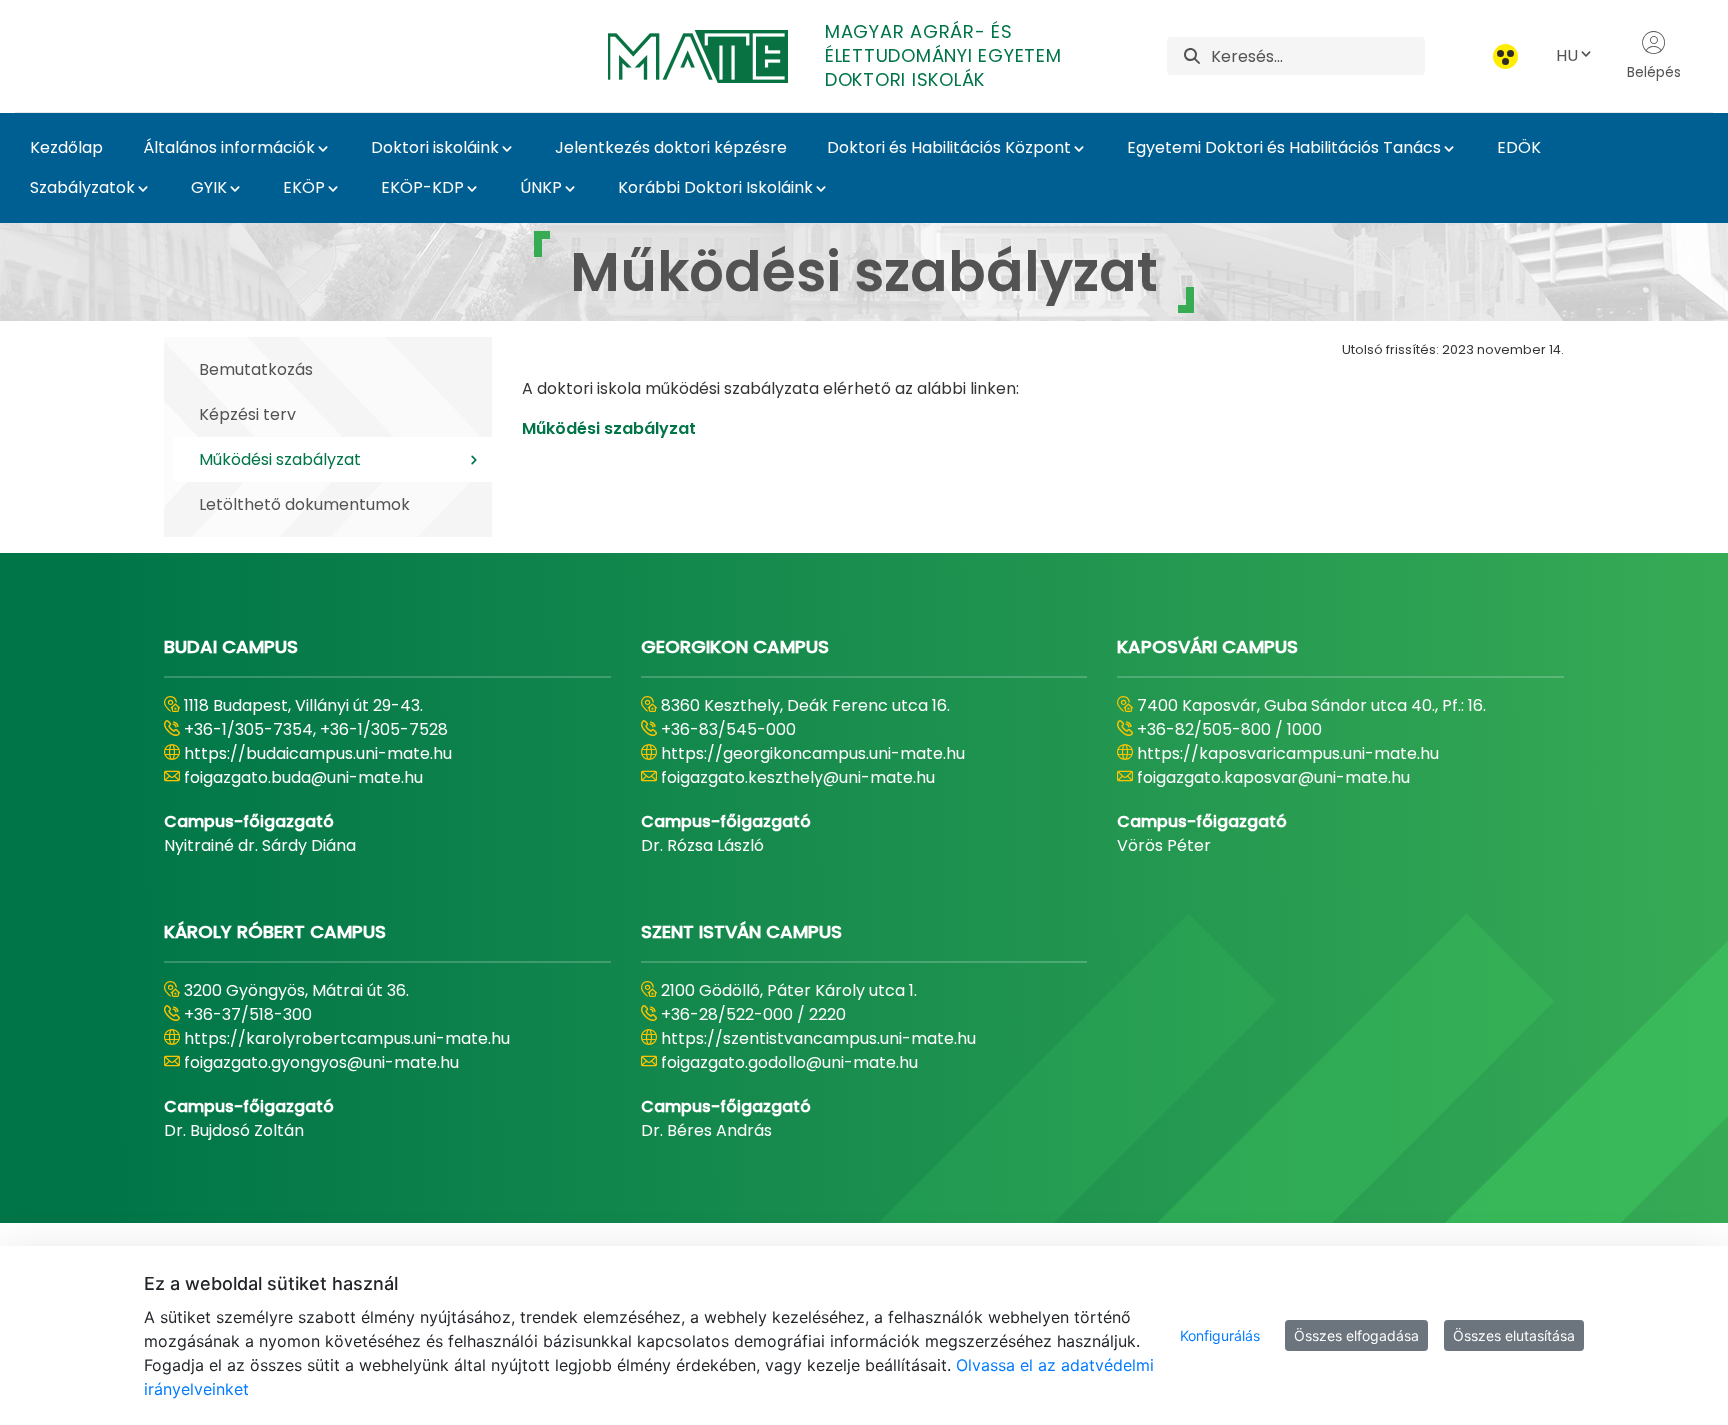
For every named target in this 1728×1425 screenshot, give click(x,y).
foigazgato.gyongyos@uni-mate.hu (321, 1062)
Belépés (1654, 72)
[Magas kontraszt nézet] (1505, 56)
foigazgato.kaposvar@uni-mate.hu (1273, 777)
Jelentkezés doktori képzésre (671, 147)
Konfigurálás (1220, 1335)
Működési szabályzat (609, 428)
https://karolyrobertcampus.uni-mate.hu (347, 1038)
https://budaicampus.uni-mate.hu (318, 753)
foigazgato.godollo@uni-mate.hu (789, 1062)
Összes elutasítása (1514, 1335)
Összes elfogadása (1356, 1335)
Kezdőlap (66, 147)
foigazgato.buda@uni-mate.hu (303, 777)
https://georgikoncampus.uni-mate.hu (813, 753)
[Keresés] (1192, 56)
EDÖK (1519, 147)
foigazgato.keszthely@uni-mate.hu (798, 777)
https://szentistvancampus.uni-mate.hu (818, 1038)
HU (1567, 55)
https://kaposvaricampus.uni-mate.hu (1288, 753)
